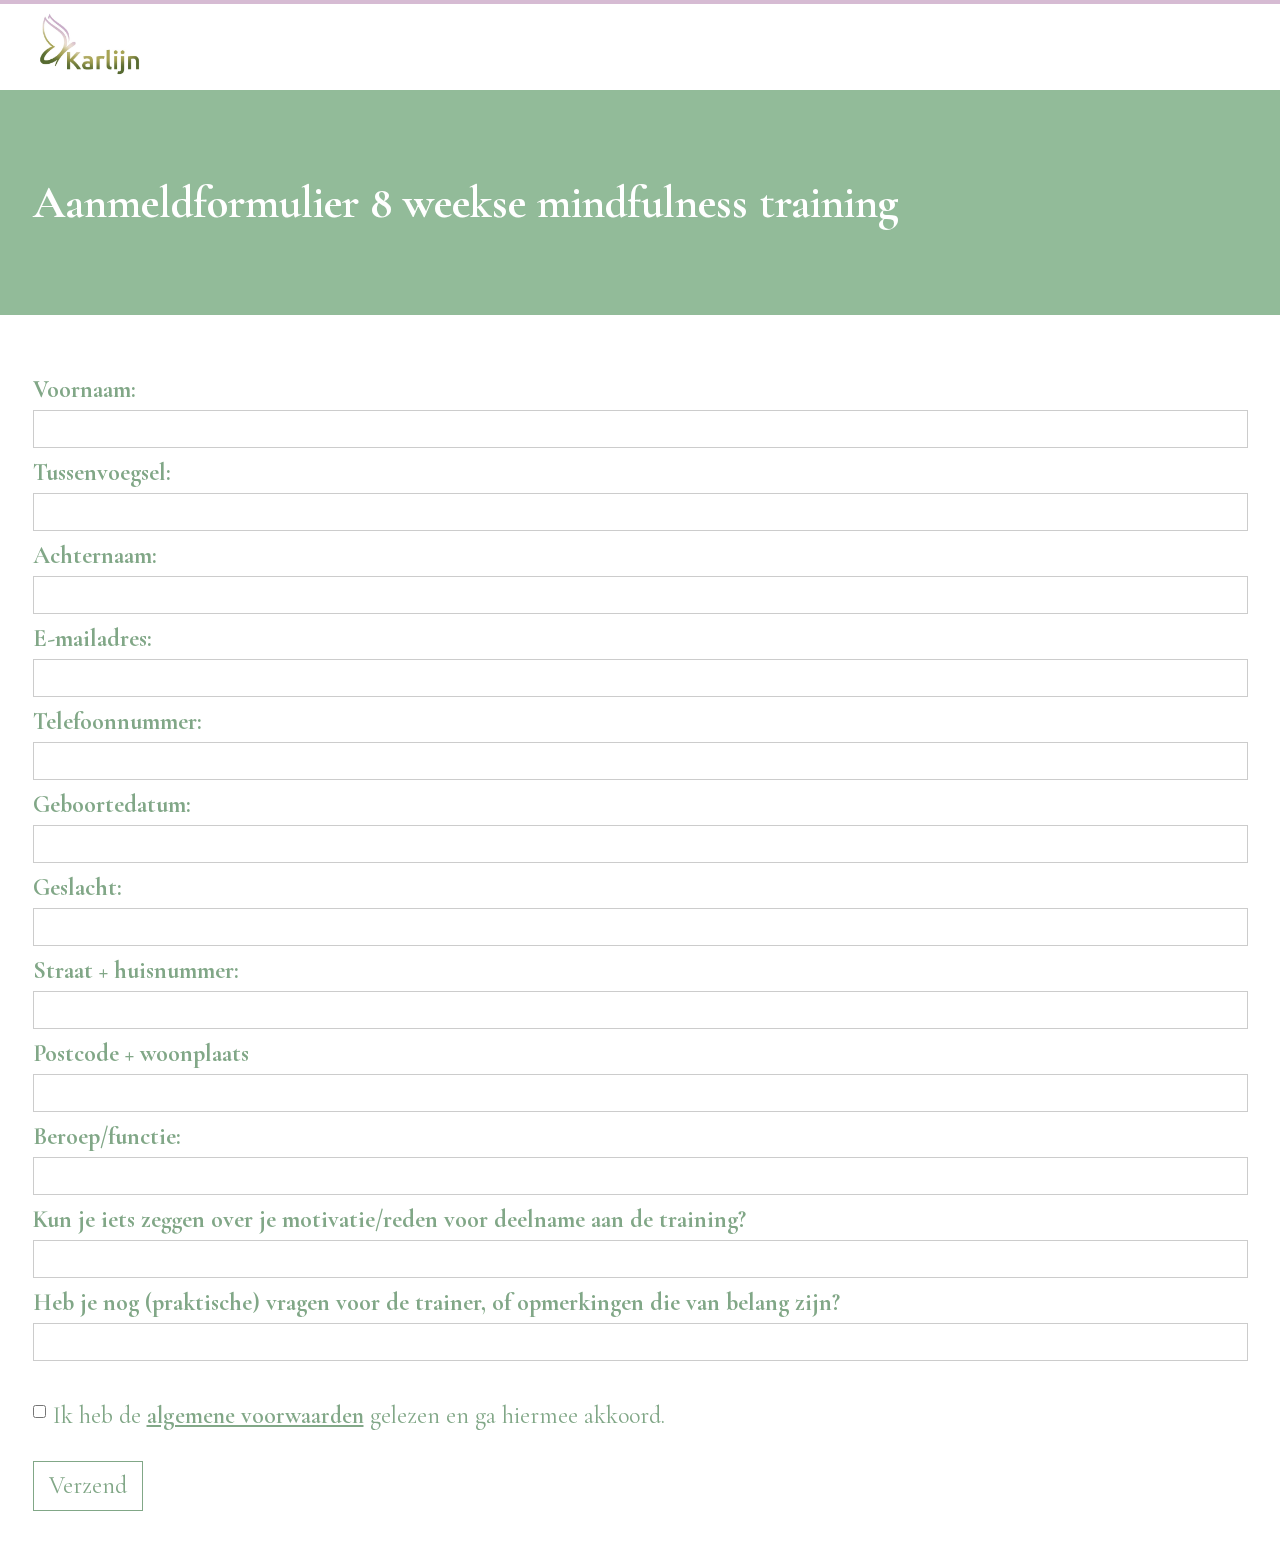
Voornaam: (84, 389)
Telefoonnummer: (117, 721)
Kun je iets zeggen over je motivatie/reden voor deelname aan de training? (389, 1219)
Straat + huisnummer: (136, 970)
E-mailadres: (92, 638)
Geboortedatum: (112, 804)
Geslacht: (77, 887)
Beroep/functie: (107, 1136)
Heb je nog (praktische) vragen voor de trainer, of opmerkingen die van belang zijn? (436, 1302)
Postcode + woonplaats (141, 1053)
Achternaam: (95, 555)
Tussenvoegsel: (102, 472)
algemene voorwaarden (255, 1415)
